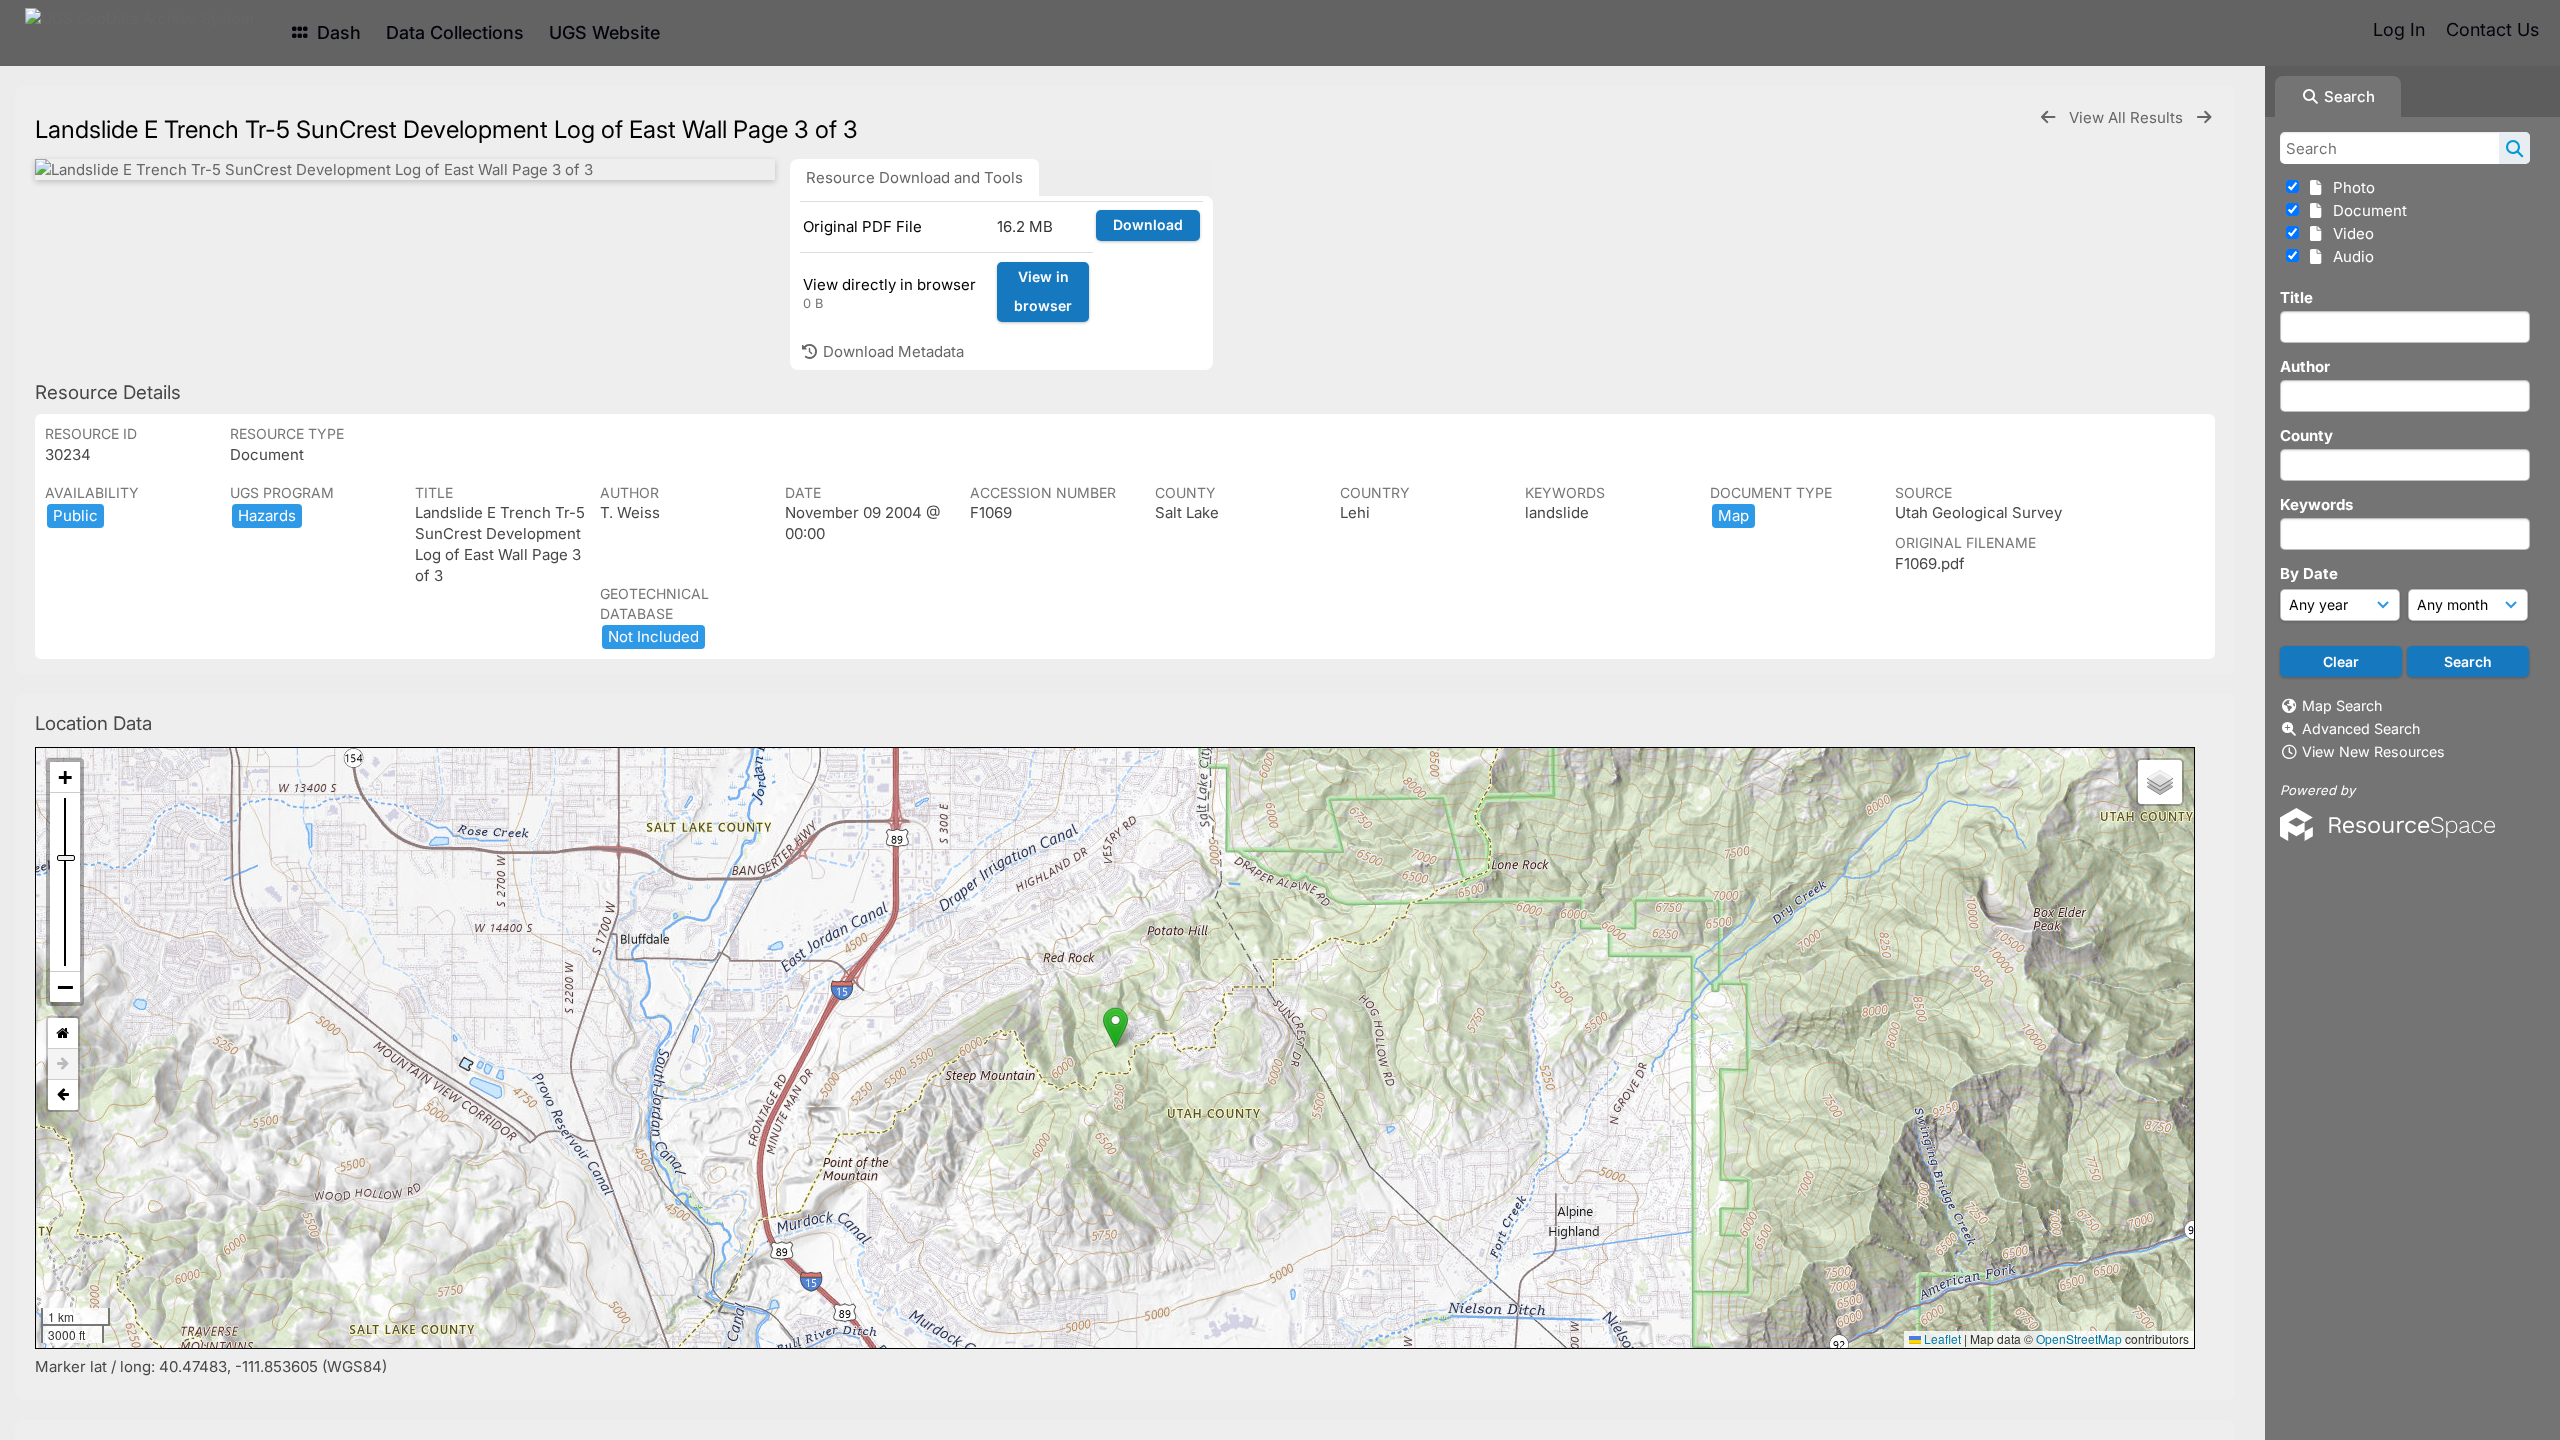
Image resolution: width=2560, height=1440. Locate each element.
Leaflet (1941, 1338)
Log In (2399, 29)
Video (2349, 233)
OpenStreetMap (2079, 1338)
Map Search (2342, 705)
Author (2305, 366)
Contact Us (2492, 29)
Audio (2349, 256)
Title (2296, 297)
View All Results (2128, 117)
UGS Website (604, 32)
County (2306, 435)
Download (1148, 224)
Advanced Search (2361, 728)
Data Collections (455, 32)
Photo (2350, 187)
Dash (336, 32)
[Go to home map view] (63, 1033)
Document (2366, 210)
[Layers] (2160, 782)
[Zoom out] (65, 987)
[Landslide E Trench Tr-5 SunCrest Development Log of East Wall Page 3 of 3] (405, 169)
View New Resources (2373, 751)
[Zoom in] (65, 777)
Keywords (2316, 504)
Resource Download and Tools (914, 177)
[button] (1115, 1027)
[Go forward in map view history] (63, 1064)
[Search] (2514, 148)
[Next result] (2204, 117)
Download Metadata (891, 351)
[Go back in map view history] (63, 1095)
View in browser (1043, 291)
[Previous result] (2048, 117)
